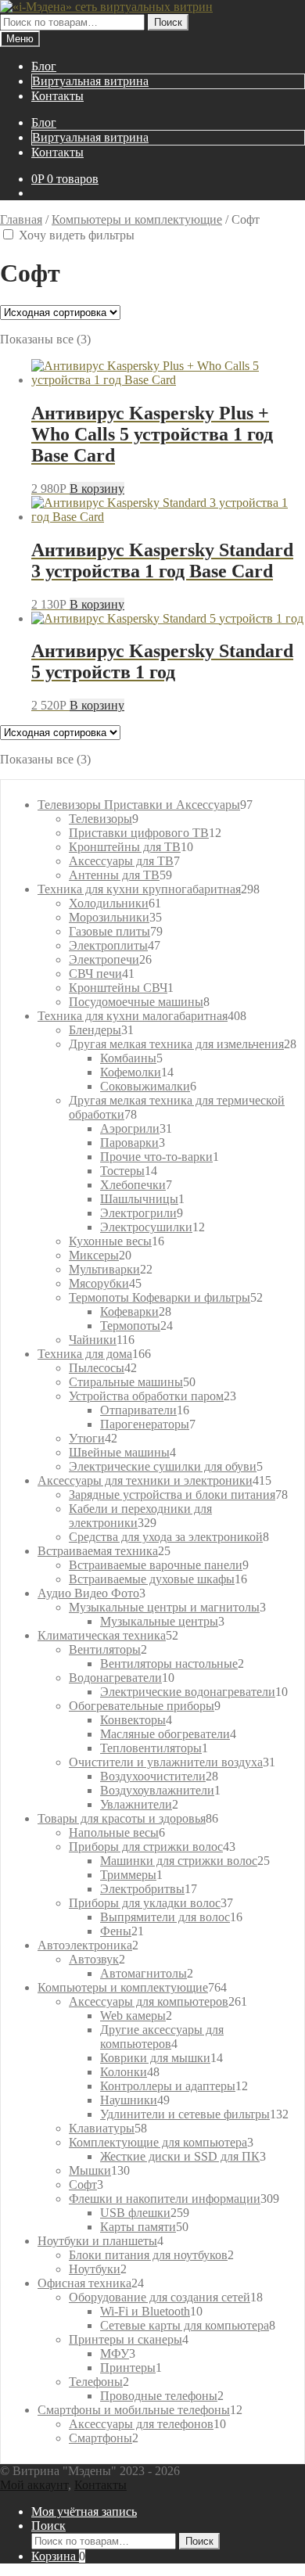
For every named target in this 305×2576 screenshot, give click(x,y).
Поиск (168, 22)
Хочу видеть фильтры (78, 235)
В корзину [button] (97, 489)
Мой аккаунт (34, 2485)
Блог (44, 66)
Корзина (58, 2556)
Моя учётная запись (84, 2511)
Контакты (57, 96)
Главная (21, 219)
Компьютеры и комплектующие (137, 219)
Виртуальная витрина (90, 81)
